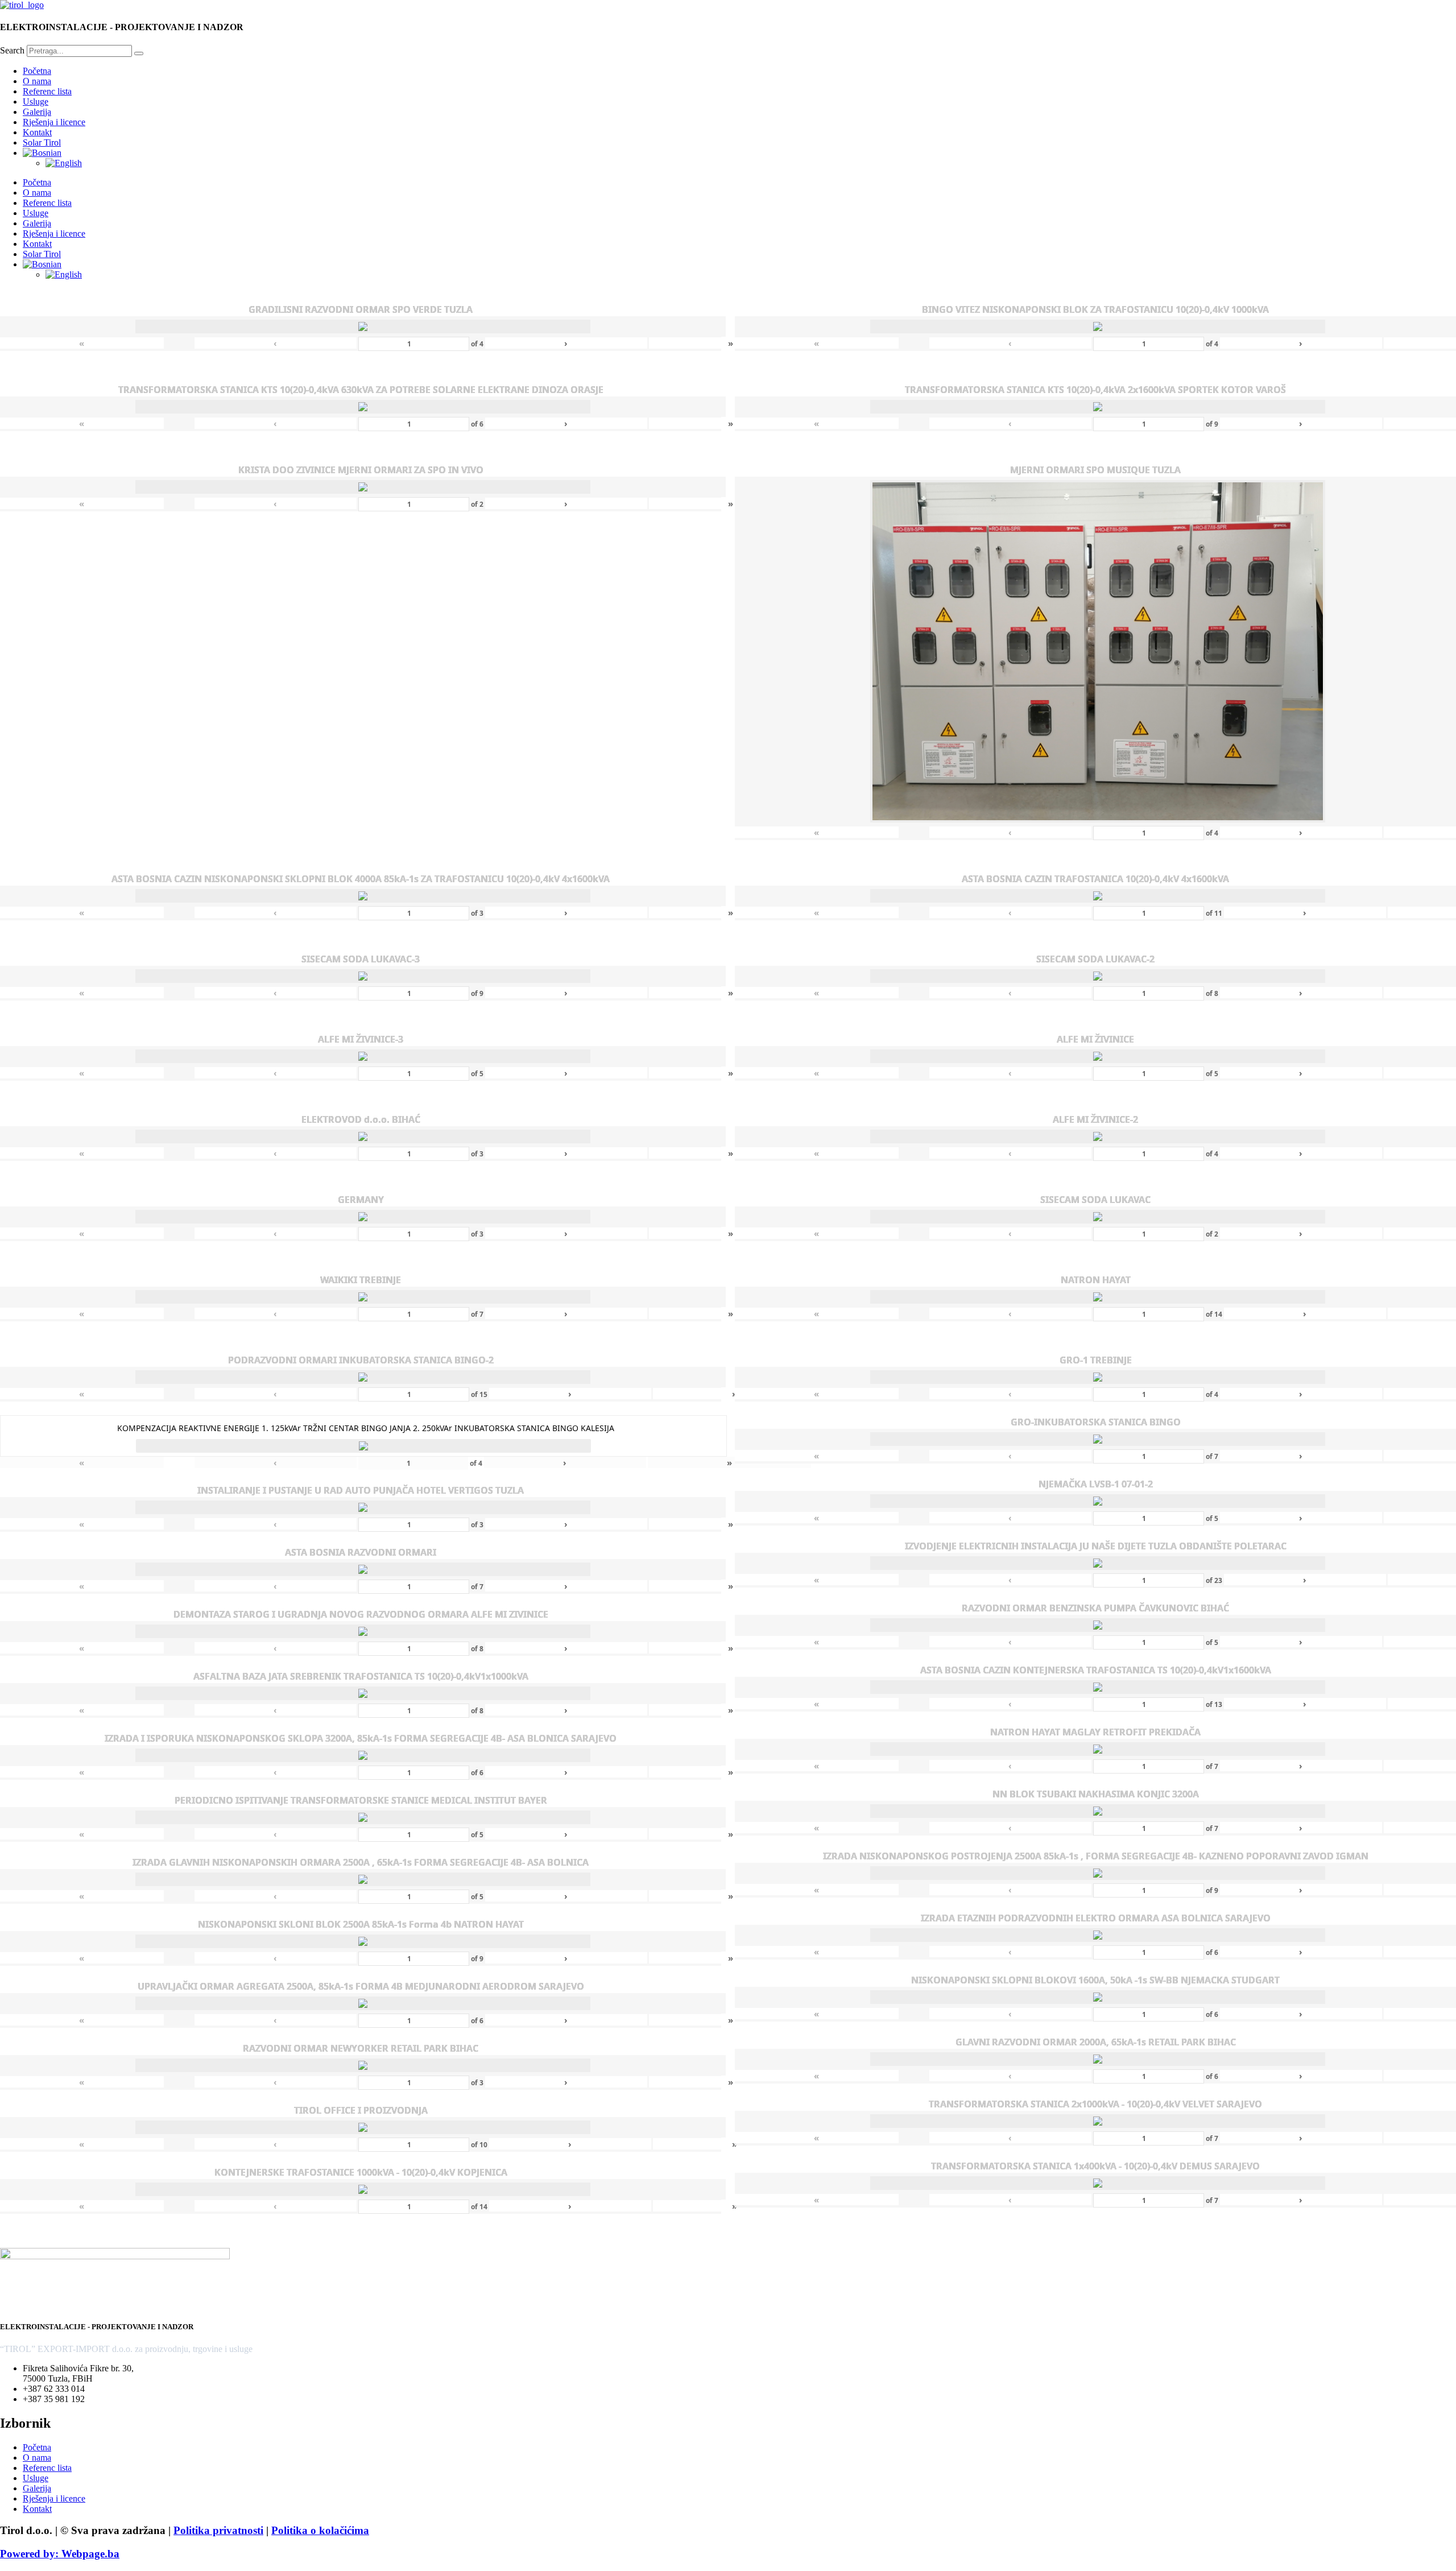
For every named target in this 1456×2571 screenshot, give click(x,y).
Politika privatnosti (218, 2530)
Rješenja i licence (54, 122)
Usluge (36, 102)
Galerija (37, 112)
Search (12, 50)
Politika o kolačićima (320, 2530)
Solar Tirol (42, 142)
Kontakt (37, 132)
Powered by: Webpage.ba (60, 2554)
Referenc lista (47, 91)
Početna (37, 71)
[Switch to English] (64, 163)
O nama (37, 81)
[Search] (139, 53)
